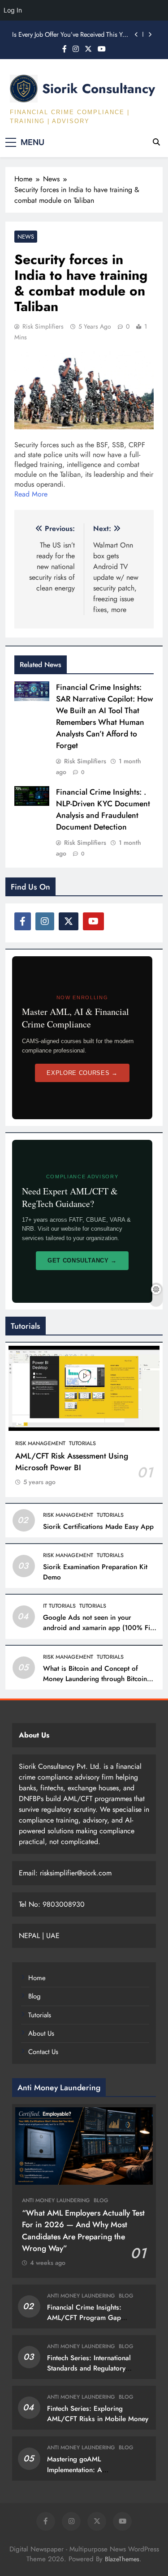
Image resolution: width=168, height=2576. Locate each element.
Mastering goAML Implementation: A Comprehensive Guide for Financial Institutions (86, 2475)
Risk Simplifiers (43, 326)
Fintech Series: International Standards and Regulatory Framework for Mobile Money (93, 2368)
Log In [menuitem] (13, 10)
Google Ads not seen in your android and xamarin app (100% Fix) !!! (99, 1628)
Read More (31, 494)
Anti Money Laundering (56, 2200)
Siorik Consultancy (99, 89)
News (26, 237)
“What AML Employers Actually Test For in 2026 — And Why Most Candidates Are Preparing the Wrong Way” (83, 2231)
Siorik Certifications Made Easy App (98, 1527)
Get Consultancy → (82, 1260)
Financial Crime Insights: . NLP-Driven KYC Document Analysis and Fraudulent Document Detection (103, 809)
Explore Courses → (82, 1073)
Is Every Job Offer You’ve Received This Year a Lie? (71, 34)
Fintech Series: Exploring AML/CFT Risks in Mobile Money (98, 2414)
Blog (34, 1996)
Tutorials (82, 1443)
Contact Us (43, 2052)
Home (37, 1978)
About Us (41, 2033)
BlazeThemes (122, 2559)
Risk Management (40, 1443)
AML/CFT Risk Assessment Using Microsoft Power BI (72, 1462)
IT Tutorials (59, 1606)
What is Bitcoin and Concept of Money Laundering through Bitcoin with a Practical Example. (95, 1679)
